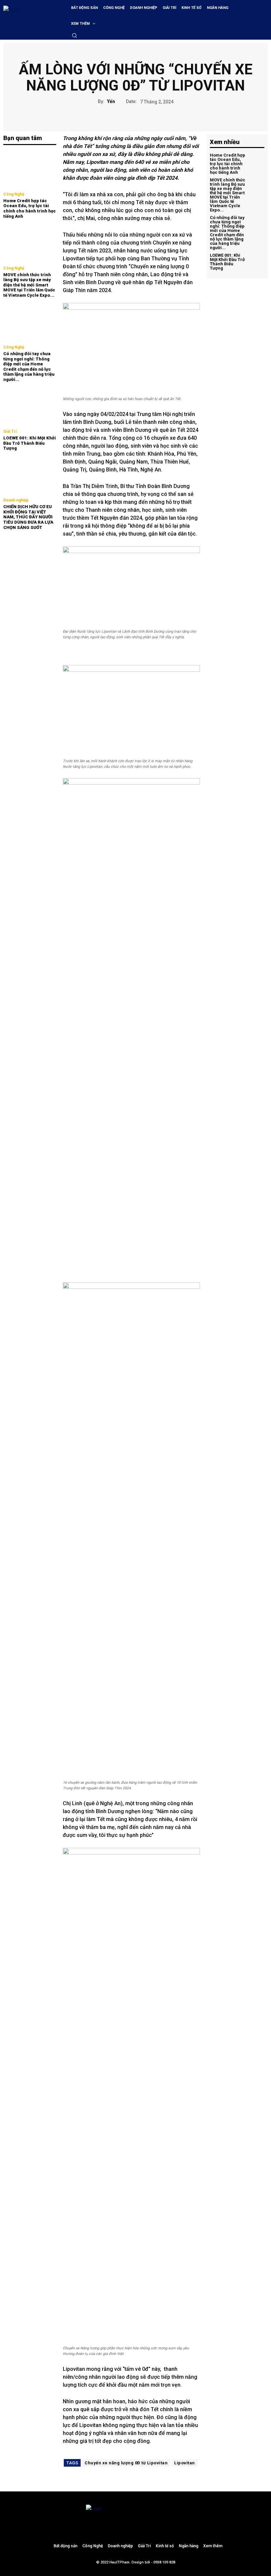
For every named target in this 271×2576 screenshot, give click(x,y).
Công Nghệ (14, 194)
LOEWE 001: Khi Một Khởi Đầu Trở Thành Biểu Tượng (30, 443)
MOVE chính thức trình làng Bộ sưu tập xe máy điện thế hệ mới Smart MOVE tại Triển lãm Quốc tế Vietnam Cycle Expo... (29, 285)
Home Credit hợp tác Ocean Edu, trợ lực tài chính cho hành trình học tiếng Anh (30, 208)
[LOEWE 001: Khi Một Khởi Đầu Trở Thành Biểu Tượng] (30, 407)
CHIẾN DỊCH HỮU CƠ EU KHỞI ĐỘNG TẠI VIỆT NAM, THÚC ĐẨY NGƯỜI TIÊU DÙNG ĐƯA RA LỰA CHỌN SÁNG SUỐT (28, 517)
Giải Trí (10, 431)
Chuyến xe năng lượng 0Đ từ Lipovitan (126, 2463)
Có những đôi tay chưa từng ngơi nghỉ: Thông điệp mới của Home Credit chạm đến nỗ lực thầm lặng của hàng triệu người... (29, 367)
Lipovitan (185, 2463)
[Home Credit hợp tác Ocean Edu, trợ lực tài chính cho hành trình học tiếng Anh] (30, 169)
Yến (111, 101)
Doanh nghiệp (16, 500)
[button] (74, 35)
